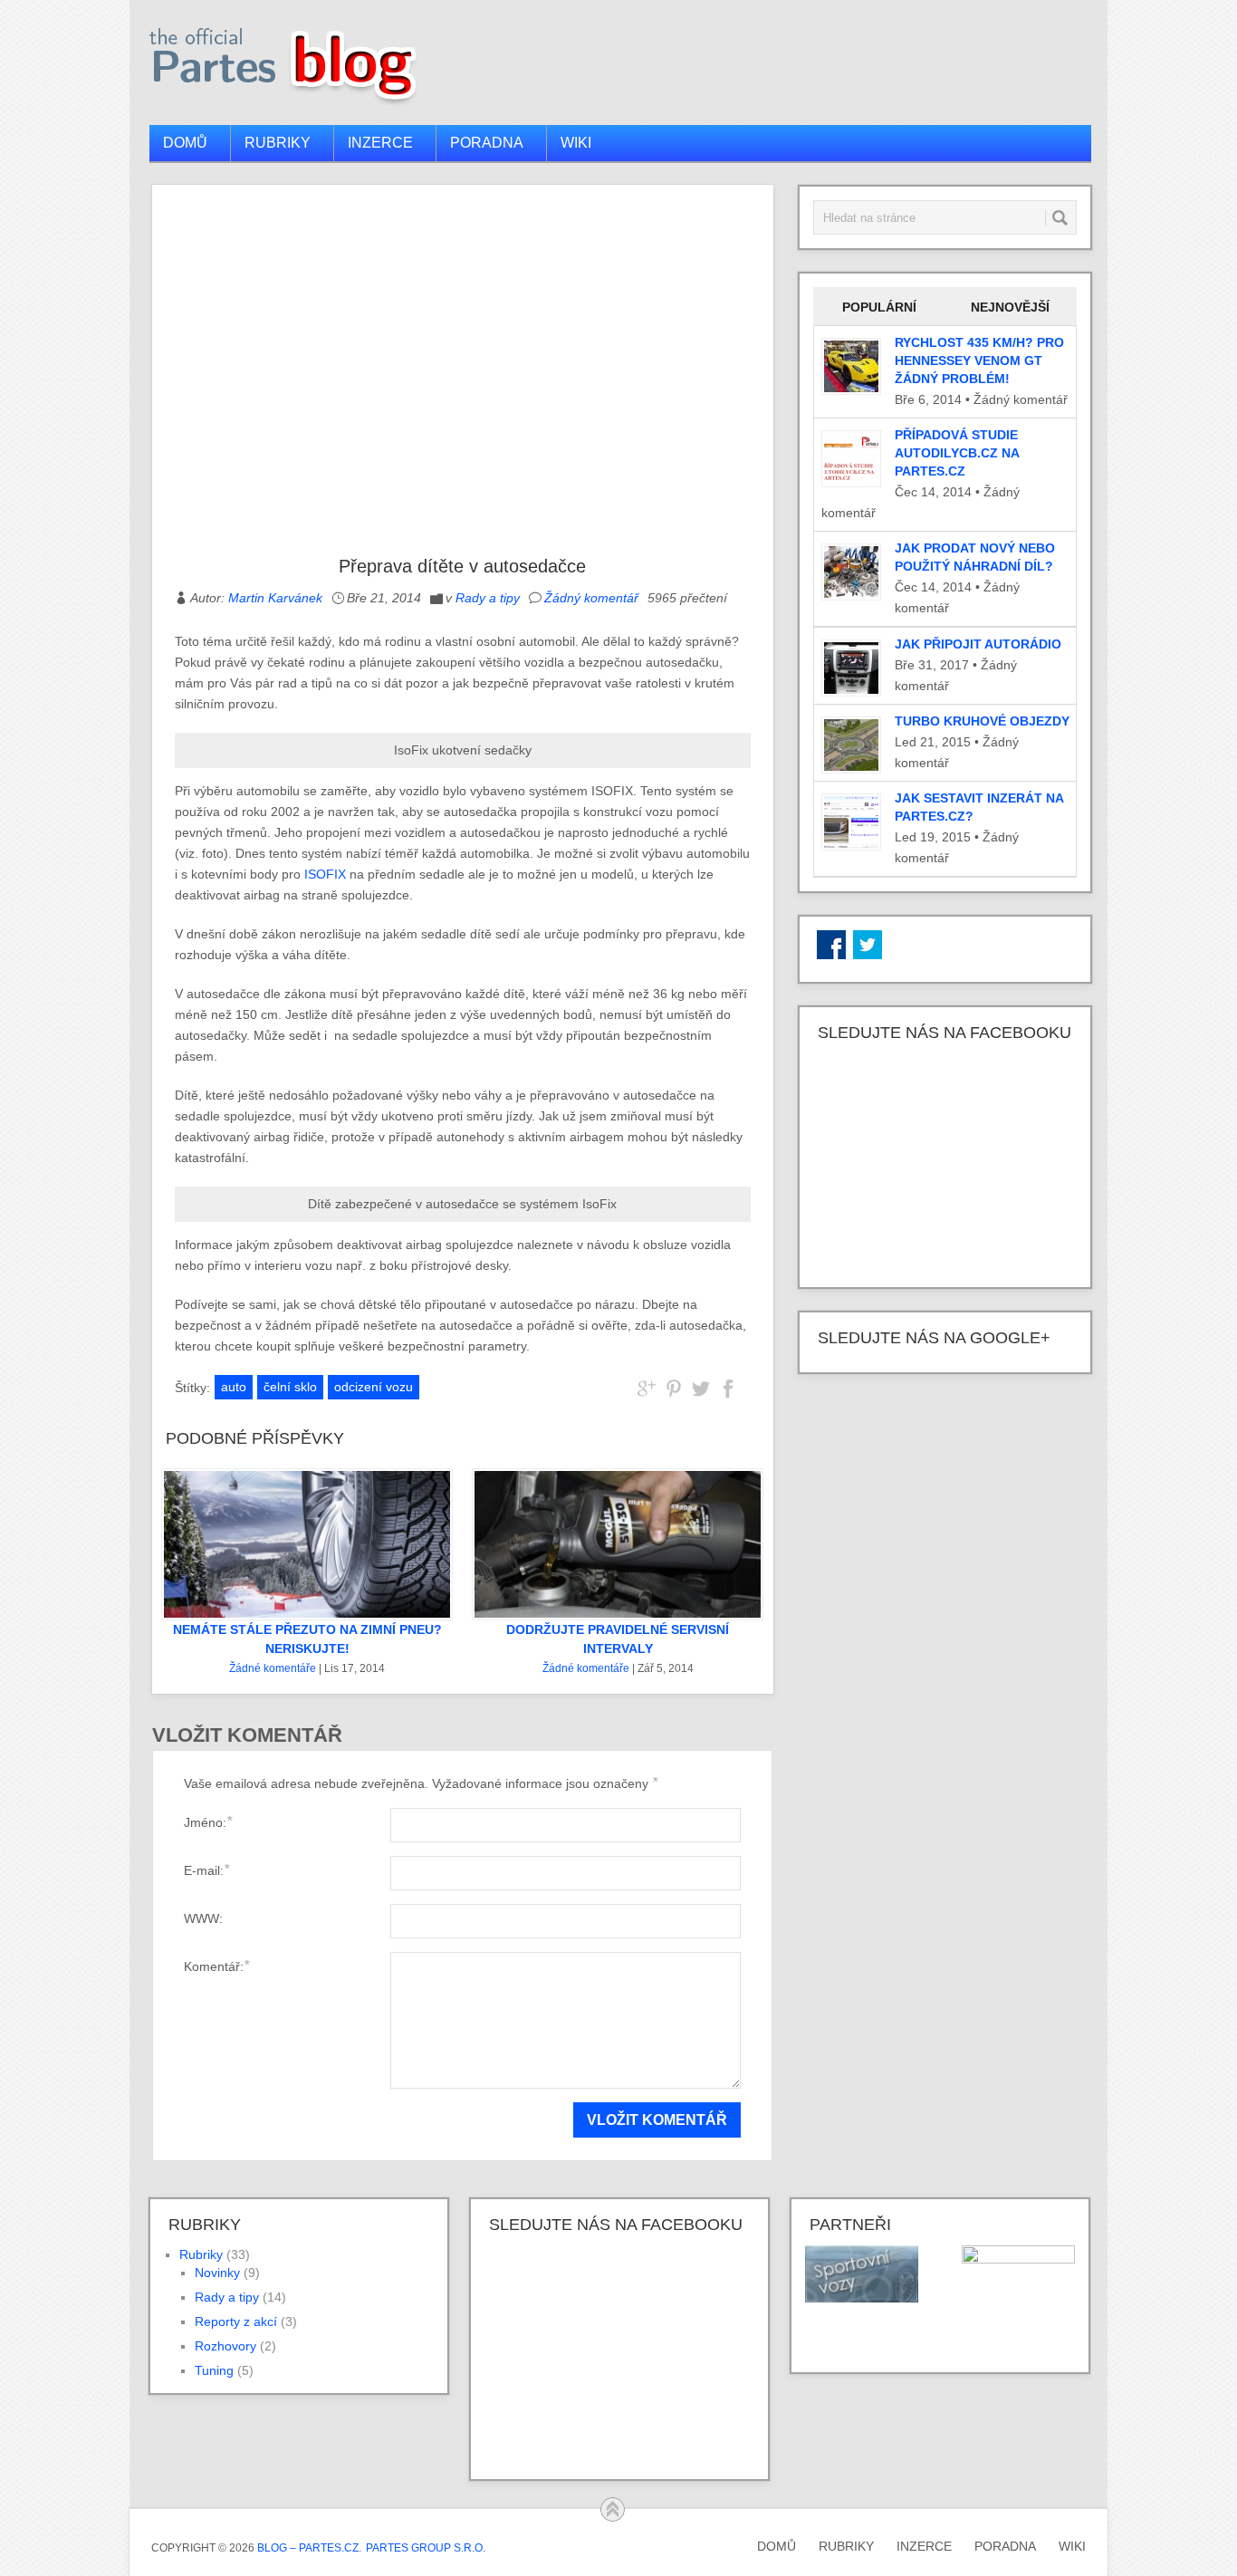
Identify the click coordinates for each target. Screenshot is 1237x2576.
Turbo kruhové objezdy (982, 721)
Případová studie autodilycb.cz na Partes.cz (957, 453)
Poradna (487, 143)
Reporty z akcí (236, 2321)
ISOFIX (325, 874)
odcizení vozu (374, 1387)
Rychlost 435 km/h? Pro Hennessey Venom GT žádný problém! (979, 360)
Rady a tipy (488, 598)
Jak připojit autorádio (978, 644)
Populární (879, 307)
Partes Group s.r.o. (426, 2548)
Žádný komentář (591, 598)
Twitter (868, 945)
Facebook (831, 945)
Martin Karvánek (275, 598)
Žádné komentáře (273, 1668)
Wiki (576, 143)
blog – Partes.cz (308, 2548)
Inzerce (380, 143)
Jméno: (208, 1822)
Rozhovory (225, 2346)
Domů (185, 143)
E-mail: (206, 1870)
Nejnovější (1010, 307)
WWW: (203, 1918)
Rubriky (278, 143)
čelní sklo (290, 1387)
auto (234, 1387)
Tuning (214, 2370)
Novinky (217, 2273)
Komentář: (216, 1966)
